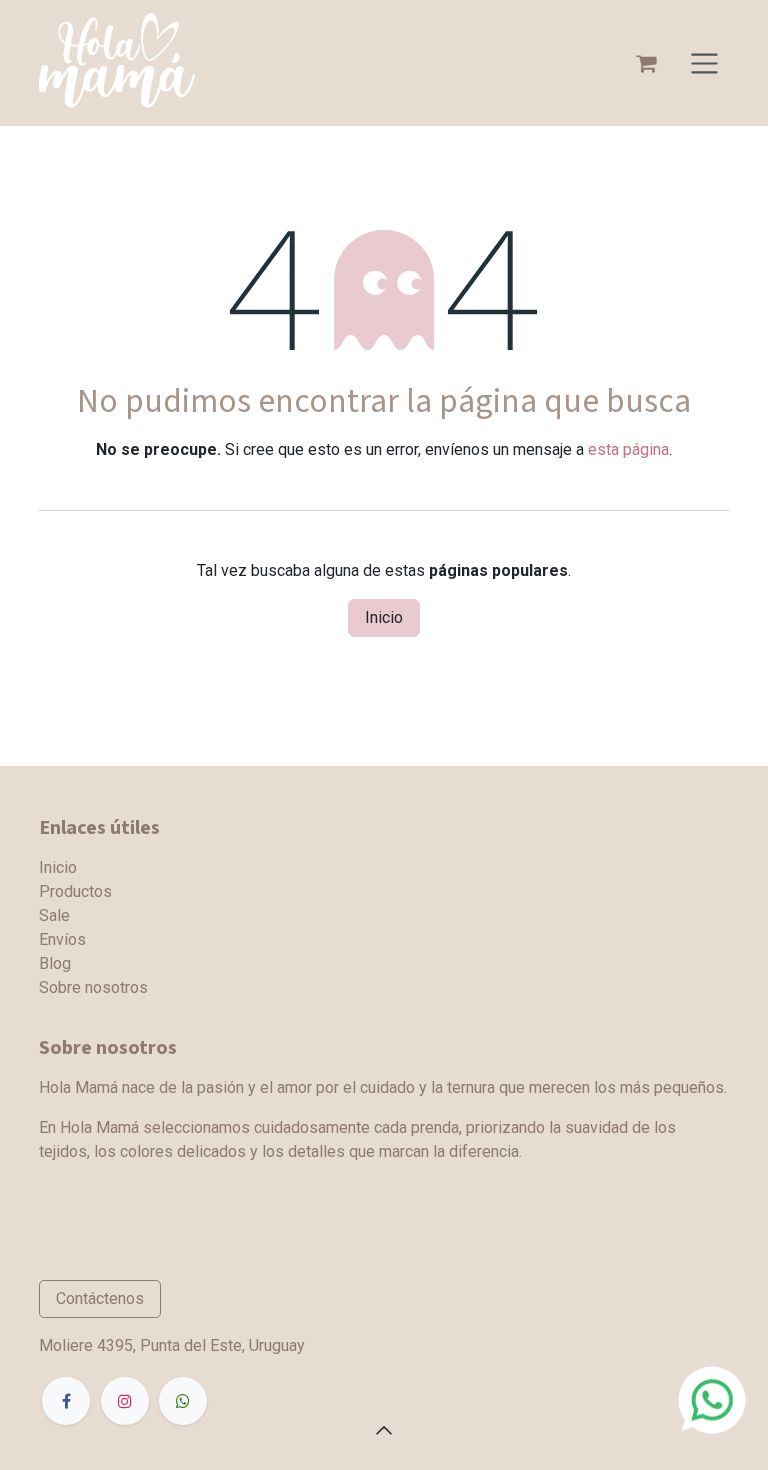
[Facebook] (66, 1401)
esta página (628, 449)
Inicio (384, 617)
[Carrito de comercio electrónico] (646, 63)
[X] (183, 1401)
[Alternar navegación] (704, 63)
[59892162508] (712, 1398)
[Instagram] (125, 1401)
